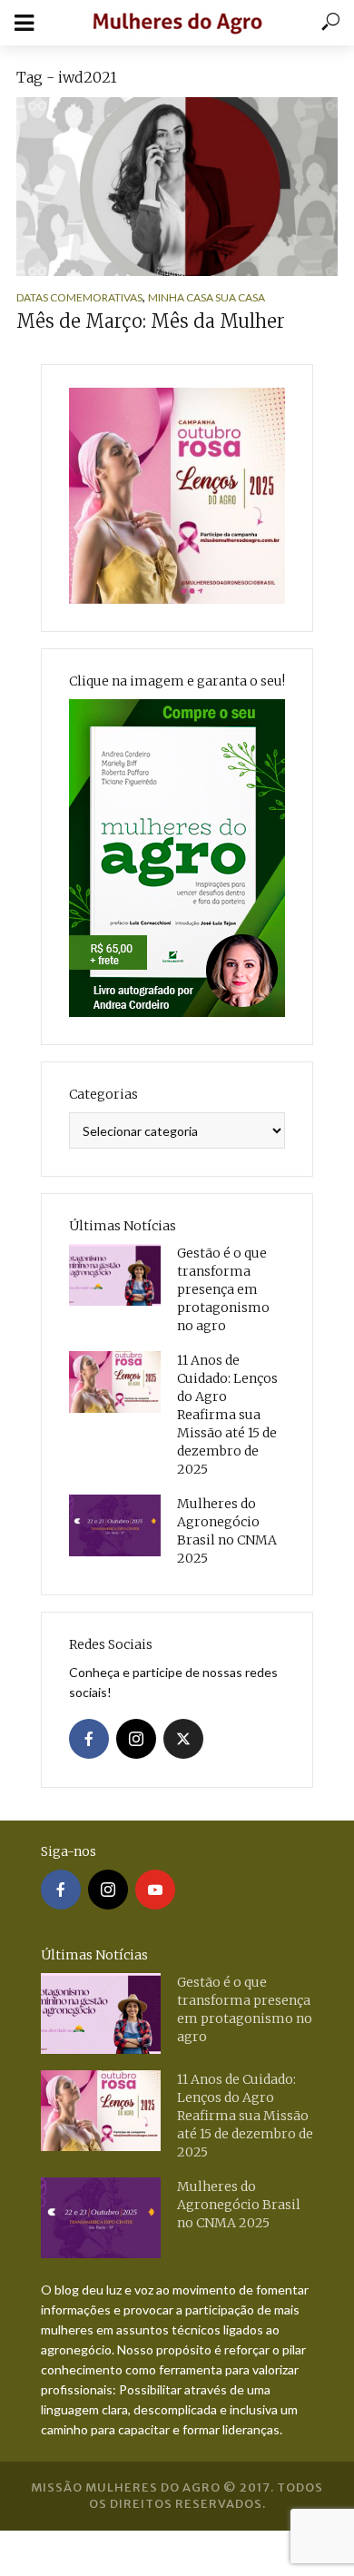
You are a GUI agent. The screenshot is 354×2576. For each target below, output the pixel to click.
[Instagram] (136, 1739)
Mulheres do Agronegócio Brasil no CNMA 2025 (227, 1531)
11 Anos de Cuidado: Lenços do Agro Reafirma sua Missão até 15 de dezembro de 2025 (227, 1415)
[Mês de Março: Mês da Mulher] (177, 187)
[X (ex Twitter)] (183, 1739)
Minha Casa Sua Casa (206, 297)
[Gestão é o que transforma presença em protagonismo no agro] (115, 1275)
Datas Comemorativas (79, 297)
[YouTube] (155, 1890)
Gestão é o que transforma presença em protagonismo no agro (223, 1289)
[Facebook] (89, 1739)
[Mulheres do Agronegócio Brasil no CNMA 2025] (115, 1525)
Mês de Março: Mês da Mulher (151, 321)
